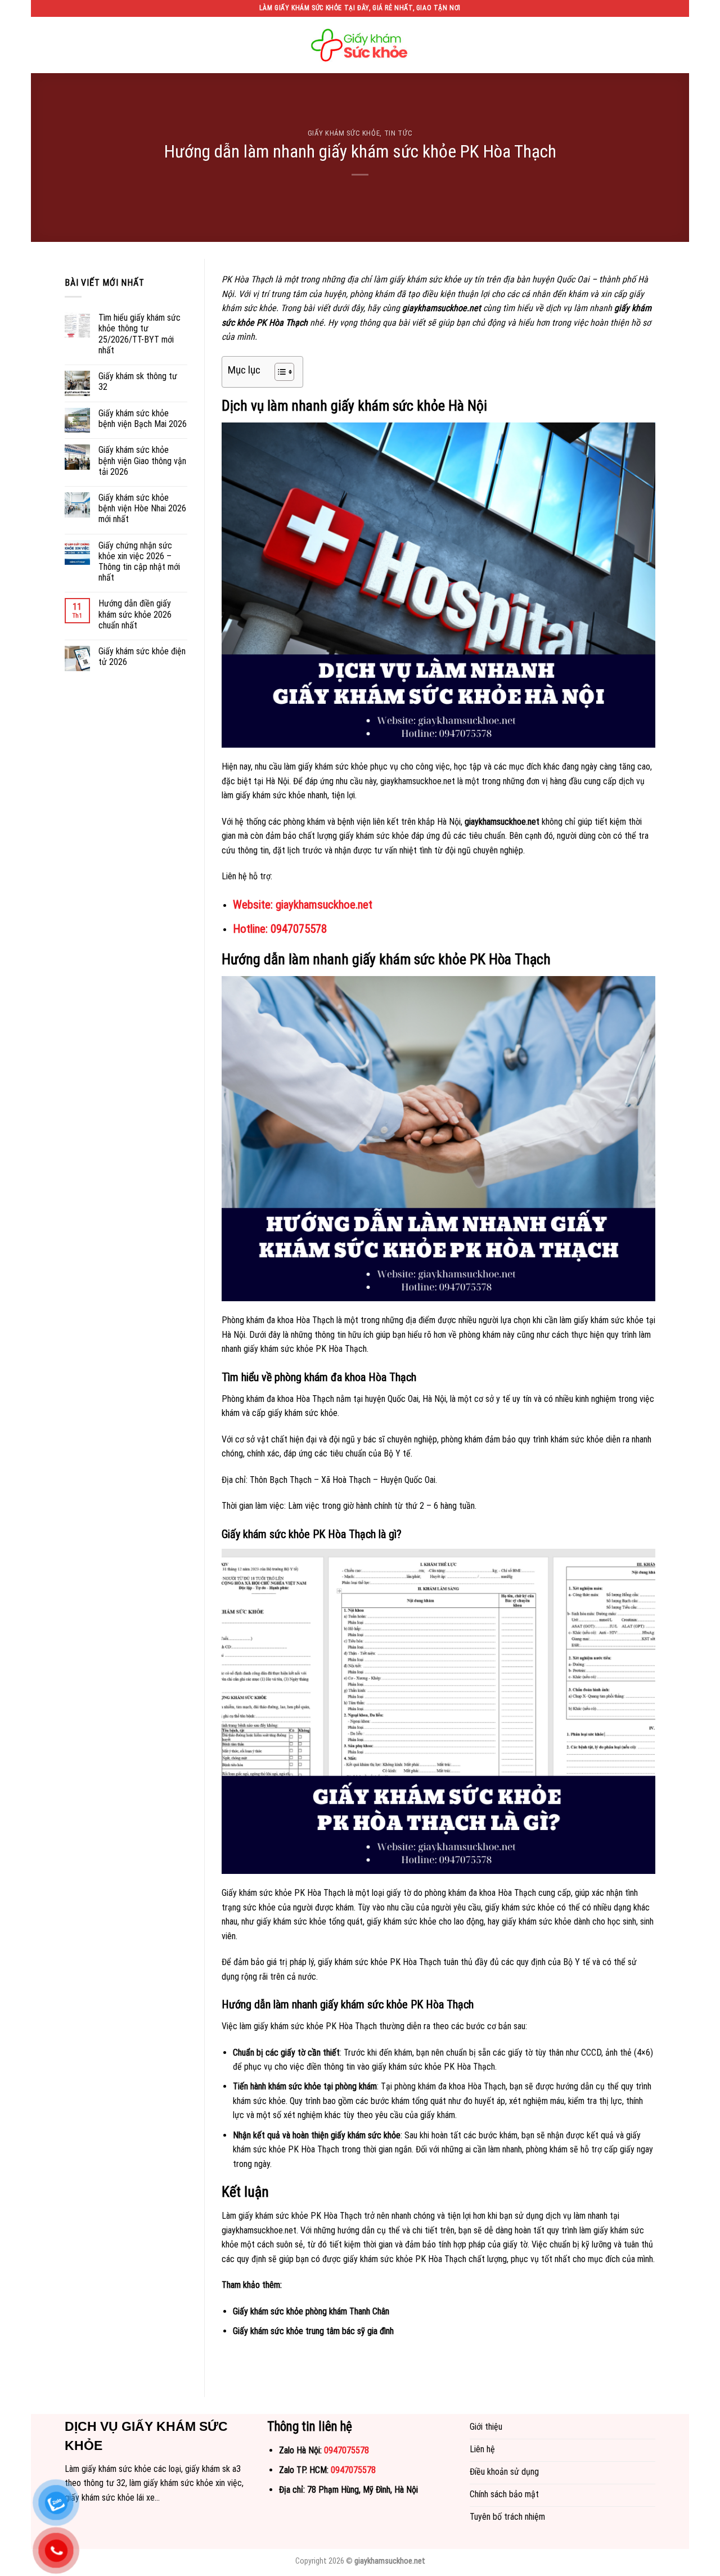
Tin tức (399, 133)
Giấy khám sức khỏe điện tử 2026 (142, 657)
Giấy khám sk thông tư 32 (138, 381)
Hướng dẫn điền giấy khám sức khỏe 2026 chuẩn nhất (135, 614)
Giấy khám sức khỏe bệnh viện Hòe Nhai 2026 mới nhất (142, 508)
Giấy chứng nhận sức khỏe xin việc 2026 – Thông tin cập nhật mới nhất (139, 562)
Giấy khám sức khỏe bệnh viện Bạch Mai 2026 (143, 419)
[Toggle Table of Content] (279, 372)
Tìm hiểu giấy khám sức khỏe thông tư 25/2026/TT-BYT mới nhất (139, 334)
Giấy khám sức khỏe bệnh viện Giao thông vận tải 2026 (142, 460)
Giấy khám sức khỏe (344, 133)
